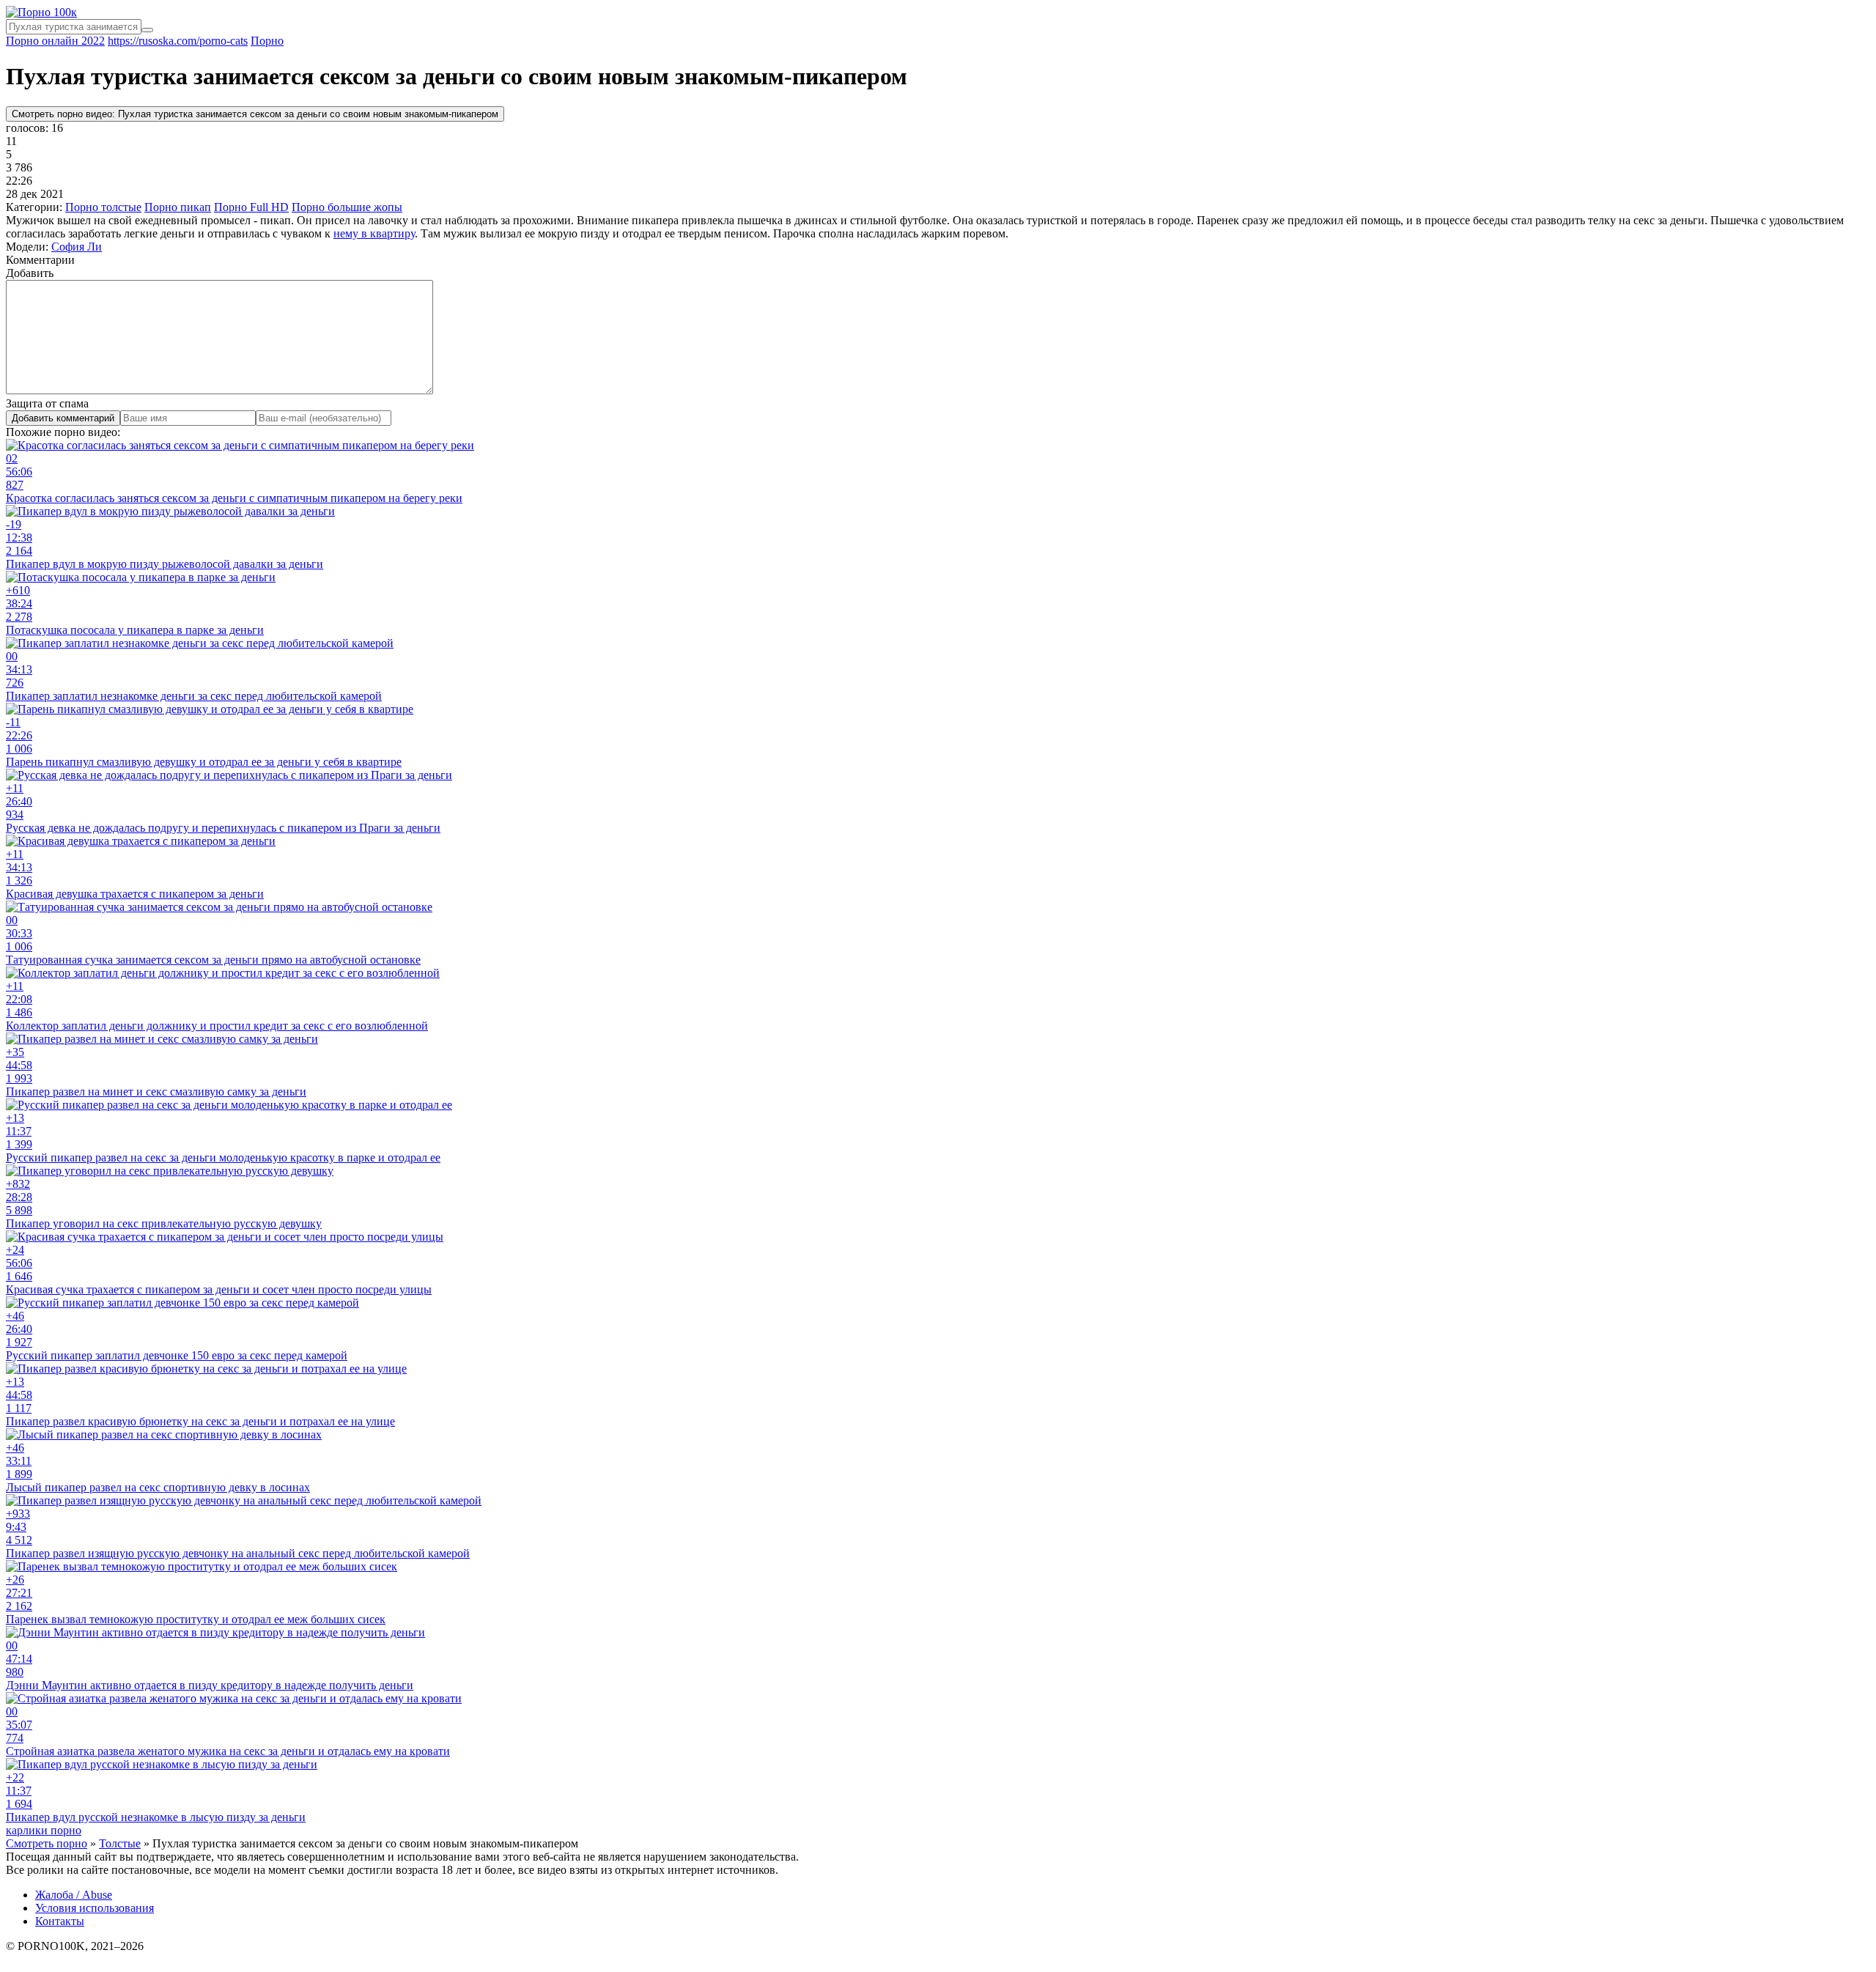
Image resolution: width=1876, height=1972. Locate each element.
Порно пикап (178, 207)
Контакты (60, 1921)
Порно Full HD (251, 207)
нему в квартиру (374, 233)
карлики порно (44, 1830)
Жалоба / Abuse (74, 1895)
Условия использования (95, 1908)
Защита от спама (47, 403)
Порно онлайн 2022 (55, 41)
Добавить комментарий (63, 418)
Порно (267, 41)
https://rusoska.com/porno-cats (178, 41)
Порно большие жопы (347, 207)
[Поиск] (147, 30)
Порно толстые (103, 207)
